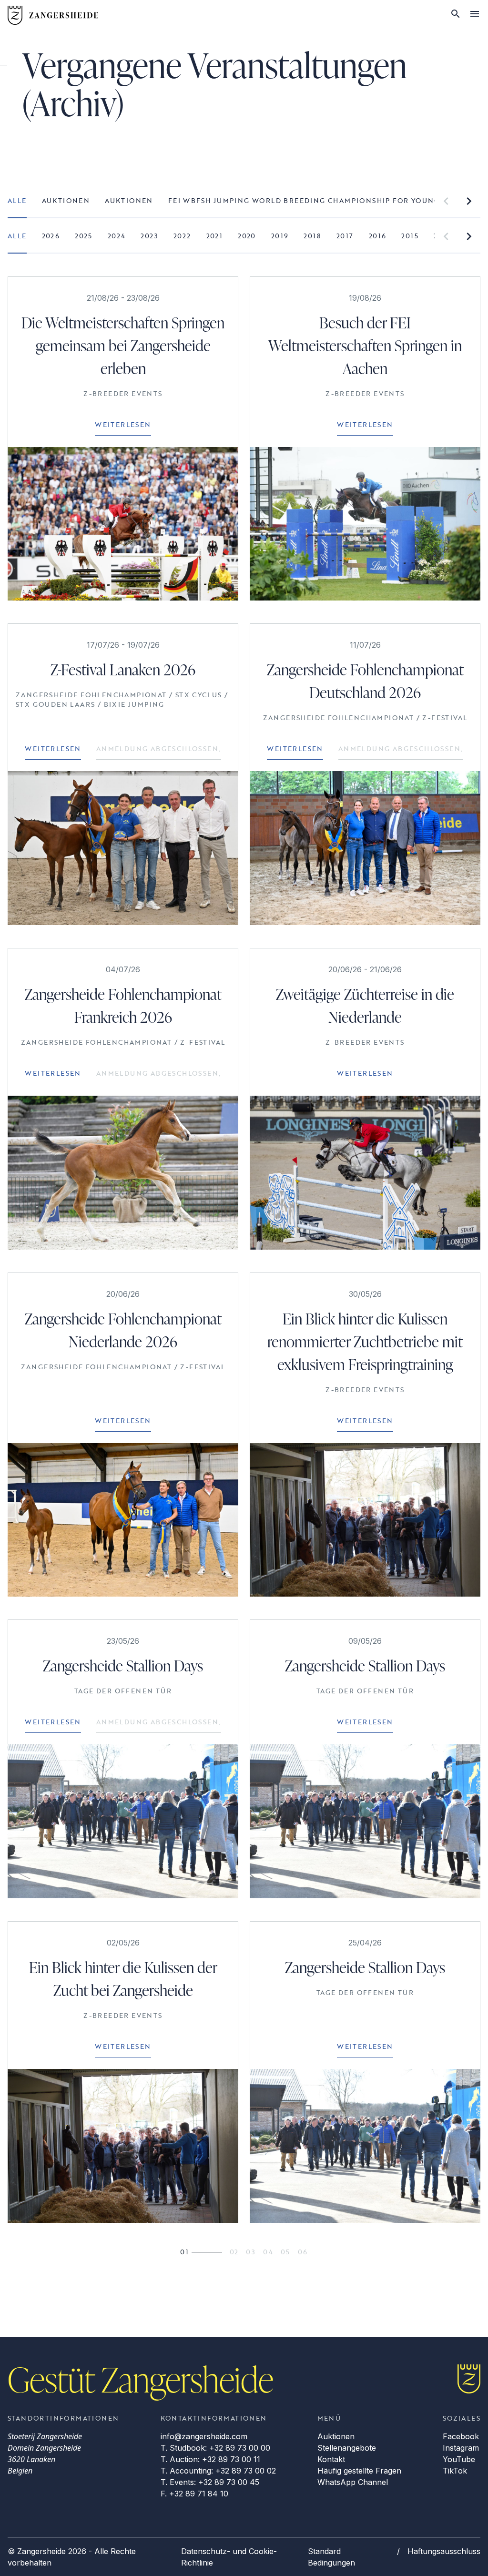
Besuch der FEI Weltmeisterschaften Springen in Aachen (365, 345)
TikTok (455, 2471)
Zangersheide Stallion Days (123, 1665)
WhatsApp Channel (353, 2482)
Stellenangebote (347, 2448)
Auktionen (336, 2436)
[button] (446, 201)
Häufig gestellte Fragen (359, 2471)
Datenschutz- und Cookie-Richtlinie (229, 2557)
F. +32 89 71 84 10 (194, 2494)
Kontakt (331, 2459)
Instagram (461, 2448)
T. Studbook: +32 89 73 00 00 (215, 2448)
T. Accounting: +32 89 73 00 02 (218, 2471)
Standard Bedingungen (331, 2557)
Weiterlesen (123, 424)
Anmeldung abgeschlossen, (159, 748)
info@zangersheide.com (204, 2436)
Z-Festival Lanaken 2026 (123, 669)
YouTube (459, 2459)
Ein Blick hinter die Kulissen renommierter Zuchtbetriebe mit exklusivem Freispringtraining (365, 1341)
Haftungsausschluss (444, 2551)
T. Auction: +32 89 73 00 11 (210, 2459)
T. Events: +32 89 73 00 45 (210, 2482)
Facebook (461, 2436)
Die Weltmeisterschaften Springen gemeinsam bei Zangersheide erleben (123, 345)
